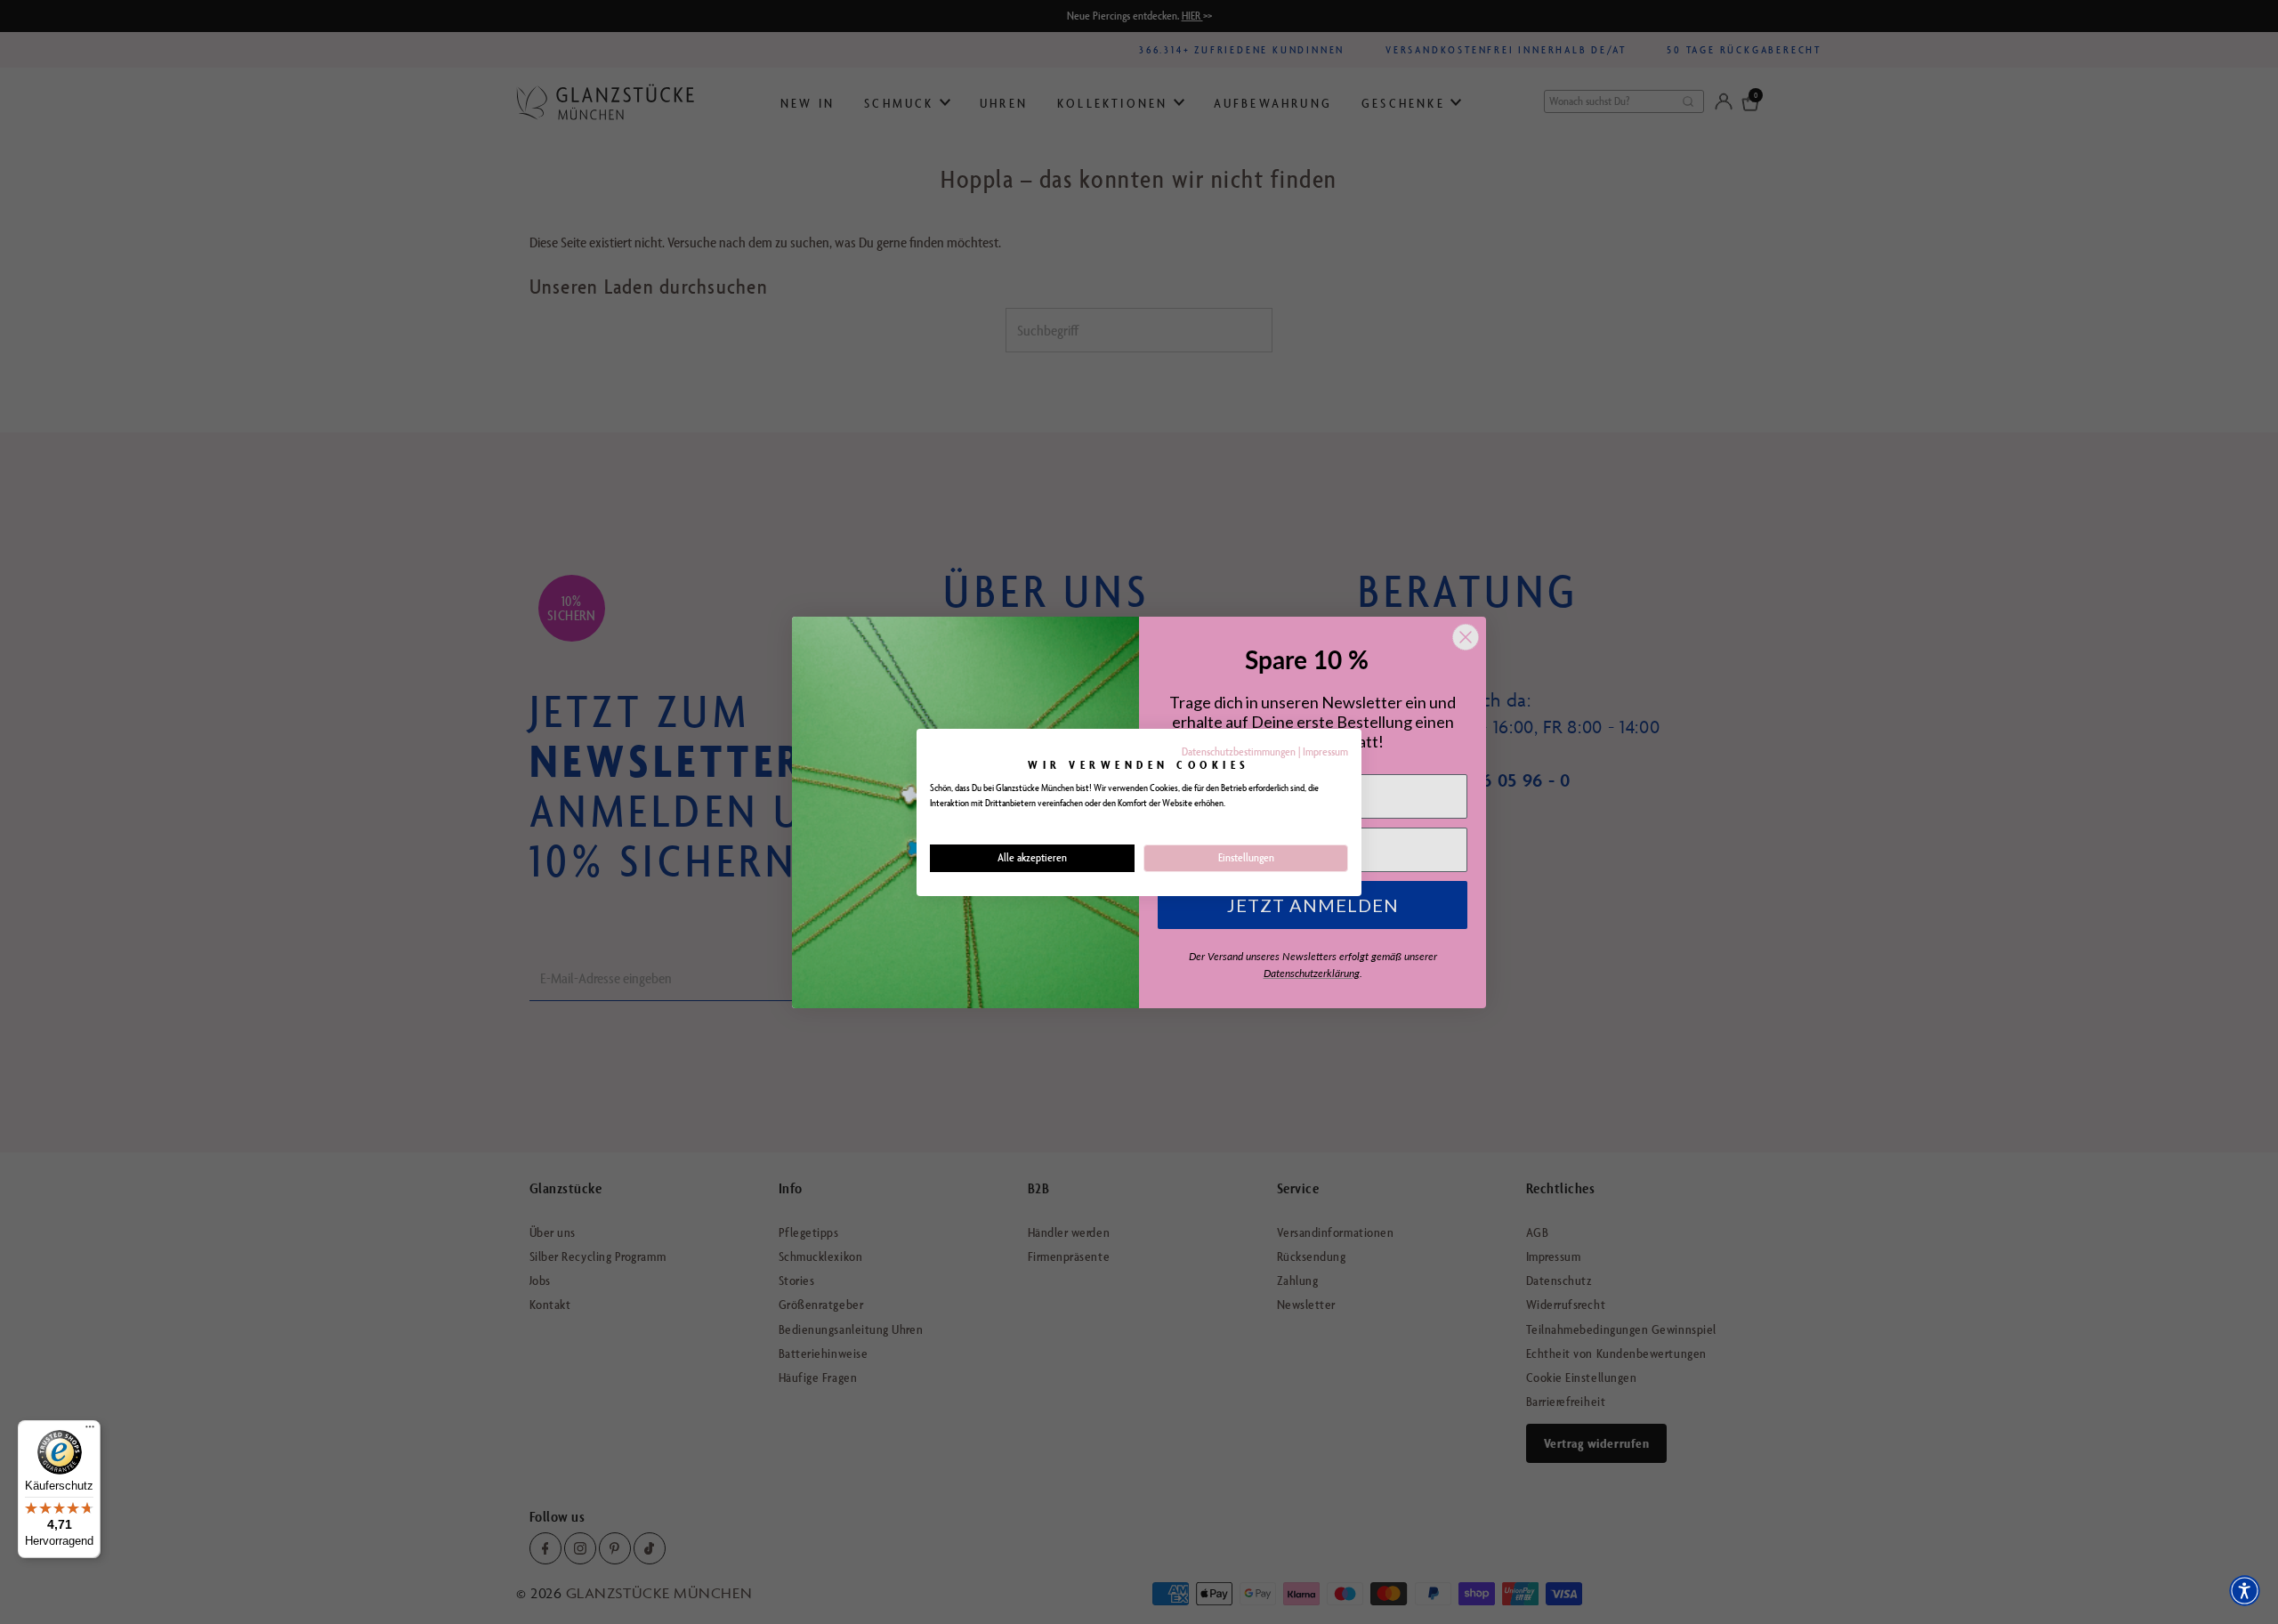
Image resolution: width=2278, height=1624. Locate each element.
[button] (2245, 1591)
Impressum (1325, 751)
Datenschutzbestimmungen (1239, 751)
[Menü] (90, 1431)
